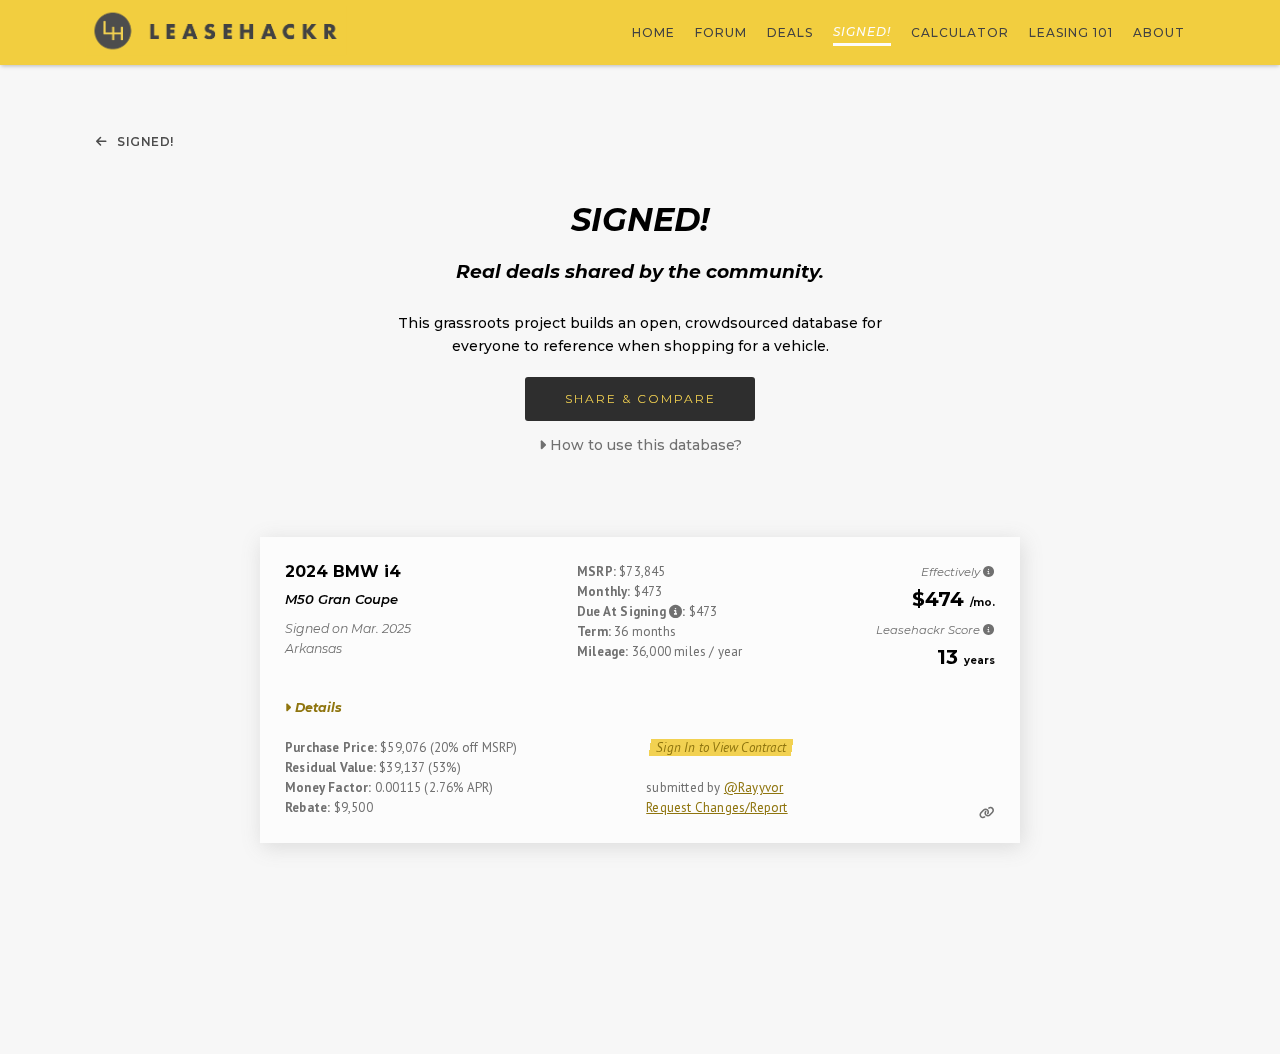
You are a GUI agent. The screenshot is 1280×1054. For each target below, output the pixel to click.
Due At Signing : (633, 611)
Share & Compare (640, 398)
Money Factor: (328, 787)
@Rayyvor (754, 787)
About (1159, 32)
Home (653, 32)
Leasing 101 (1071, 32)
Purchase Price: (331, 747)
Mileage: (603, 651)
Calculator (960, 32)
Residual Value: (330, 767)
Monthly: (604, 591)
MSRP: (596, 571)
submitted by (685, 787)
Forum (721, 32)
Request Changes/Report (716, 807)
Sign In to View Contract (721, 747)
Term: (594, 631)
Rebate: (307, 807)
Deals (790, 32)
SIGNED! (862, 31)
